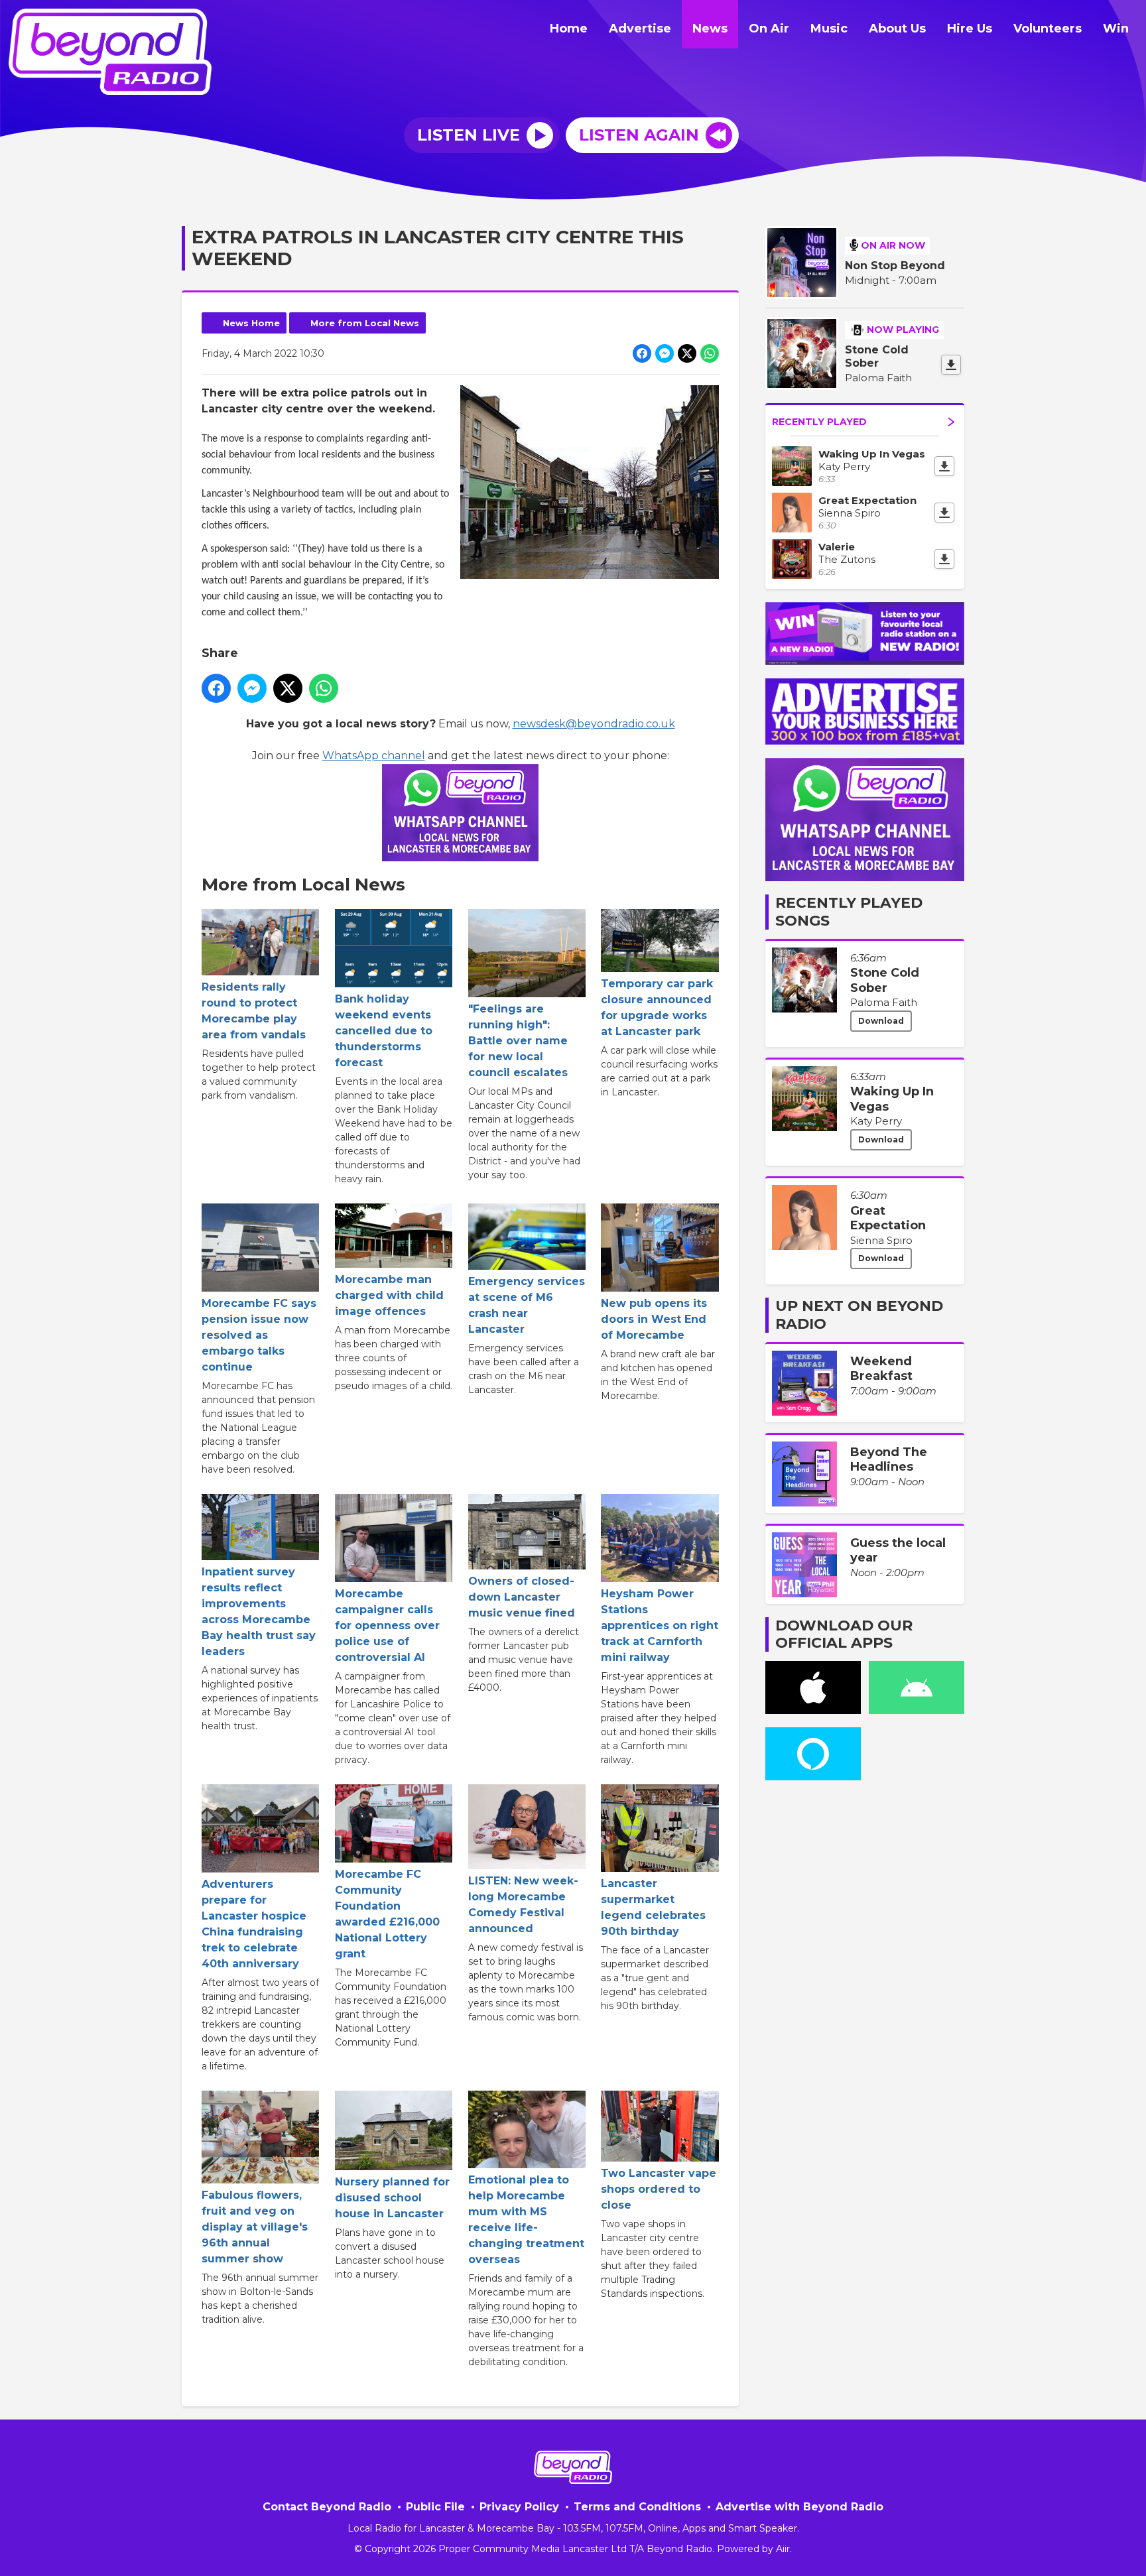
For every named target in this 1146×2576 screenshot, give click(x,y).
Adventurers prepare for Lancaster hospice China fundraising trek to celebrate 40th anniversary (254, 1924)
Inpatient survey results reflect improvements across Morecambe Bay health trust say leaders (259, 1612)
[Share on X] (687, 353)
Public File (435, 2507)
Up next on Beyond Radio (859, 1315)
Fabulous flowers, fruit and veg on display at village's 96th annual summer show (255, 2227)
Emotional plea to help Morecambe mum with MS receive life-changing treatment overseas (526, 2220)
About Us (897, 29)
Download (881, 1021)
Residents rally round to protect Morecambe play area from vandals (254, 1011)
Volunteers (1048, 29)
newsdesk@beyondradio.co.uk (594, 724)
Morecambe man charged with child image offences (389, 1295)
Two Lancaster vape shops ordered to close (659, 2189)
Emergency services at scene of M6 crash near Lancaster (527, 1305)
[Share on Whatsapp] (710, 353)
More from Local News (365, 323)
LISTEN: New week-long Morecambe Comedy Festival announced (523, 1905)
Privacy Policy (519, 2507)
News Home (251, 323)
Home (569, 29)
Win (1116, 29)
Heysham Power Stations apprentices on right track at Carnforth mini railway (660, 1625)
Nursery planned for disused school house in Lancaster (392, 2198)
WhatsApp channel (374, 756)
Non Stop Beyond (895, 266)
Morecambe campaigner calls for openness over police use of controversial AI (387, 1625)
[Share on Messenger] (665, 353)
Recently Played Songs (849, 911)
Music (829, 29)
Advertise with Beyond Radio (799, 2507)
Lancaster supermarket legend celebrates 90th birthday (653, 1907)
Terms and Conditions (637, 2507)
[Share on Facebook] (642, 353)
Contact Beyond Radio (327, 2507)
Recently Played (819, 422)
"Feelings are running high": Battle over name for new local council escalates (518, 1041)
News (710, 29)
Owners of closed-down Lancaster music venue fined (522, 1597)
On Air (769, 29)
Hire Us (970, 29)
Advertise (640, 29)
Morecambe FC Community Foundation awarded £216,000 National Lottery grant (387, 1914)
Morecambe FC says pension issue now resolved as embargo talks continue (259, 1335)
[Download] (951, 365)
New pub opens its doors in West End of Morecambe (654, 1319)
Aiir (783, 2549)
